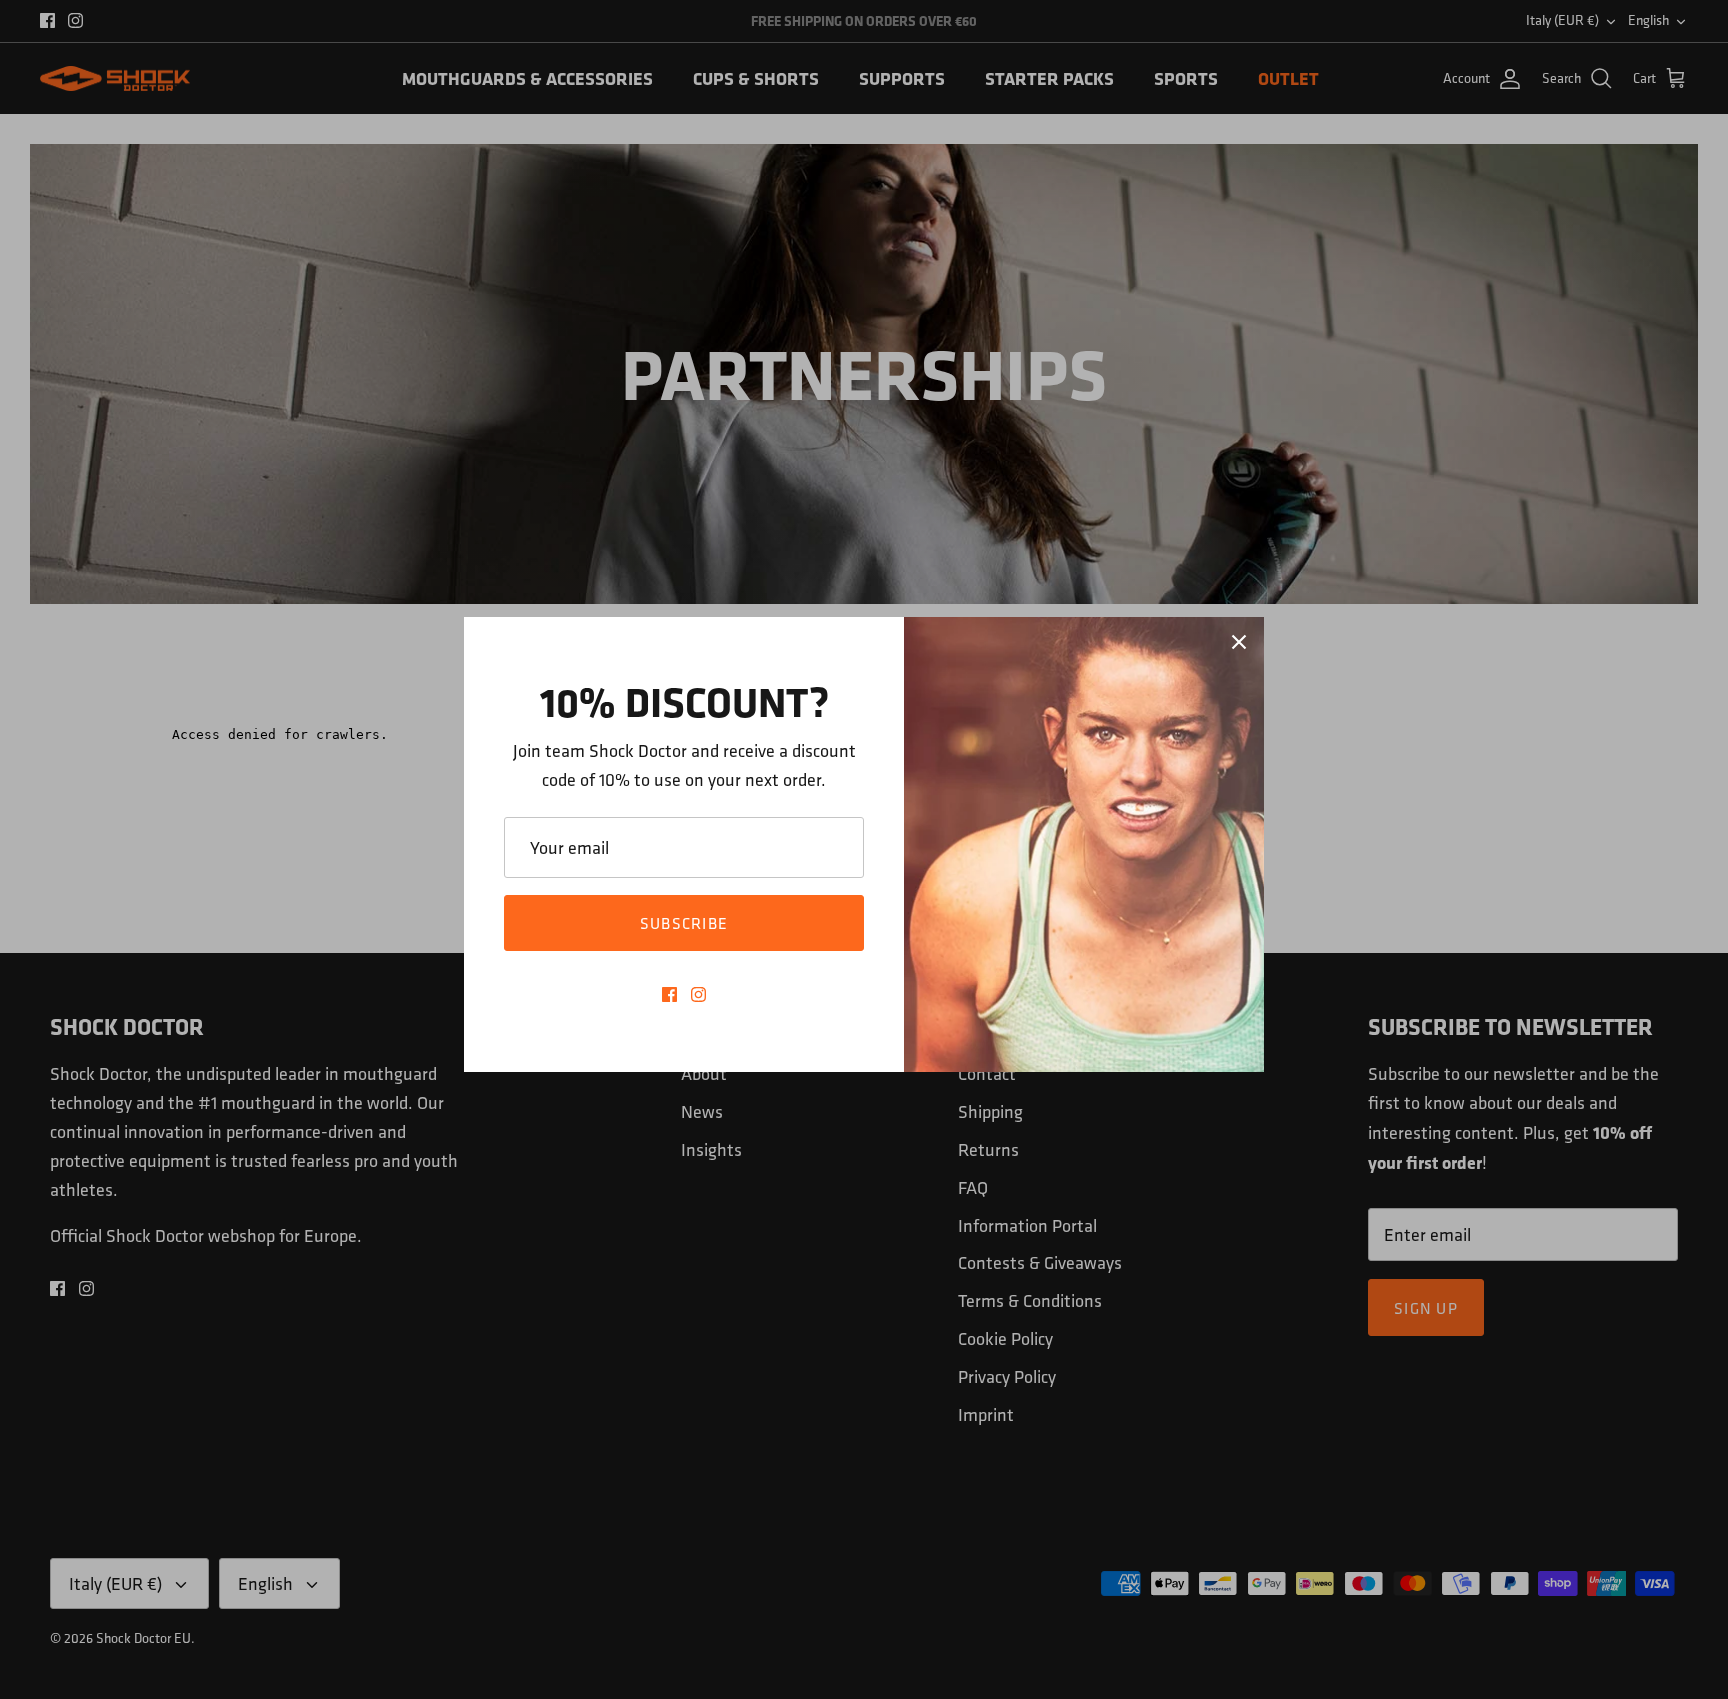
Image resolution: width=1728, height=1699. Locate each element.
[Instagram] (698, 994)
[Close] (1239, 642)
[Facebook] (669, 994)
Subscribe (684, 923)
